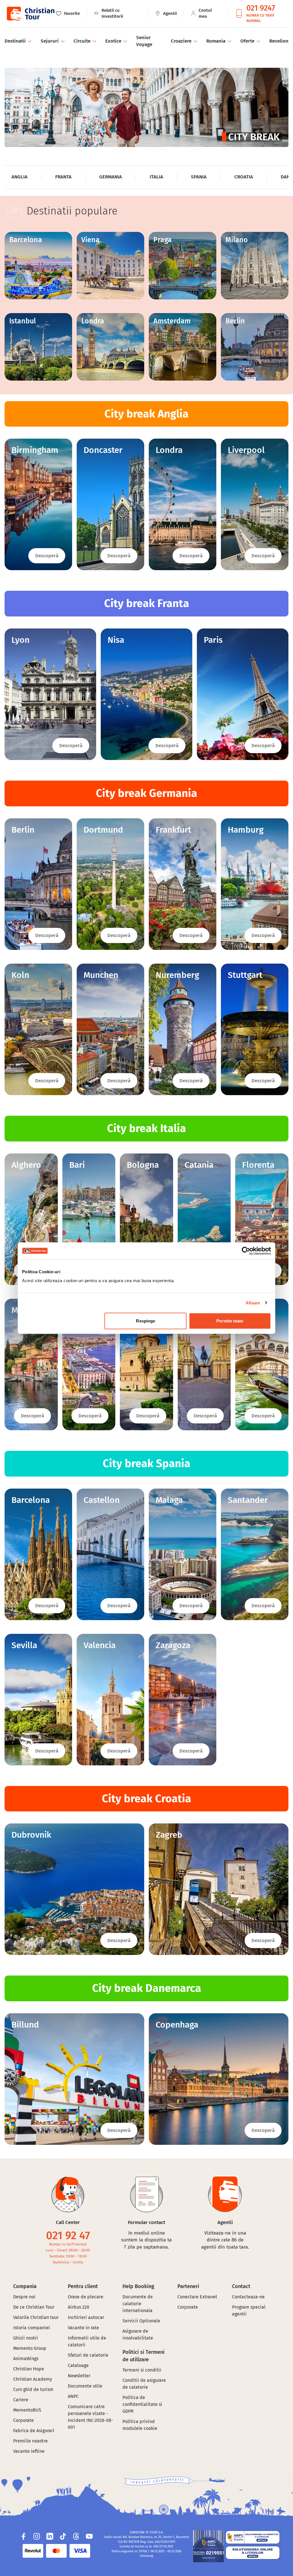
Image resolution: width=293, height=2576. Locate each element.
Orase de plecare (86, 2297)
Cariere (21, 2400)
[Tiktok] (63, 2536)
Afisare (253, 1303)
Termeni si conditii (142, 2370)
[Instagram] (37, 2536)
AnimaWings (26, 2359)
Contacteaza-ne (248, 2297)
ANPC (73, 2396)
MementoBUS (27, 2410)
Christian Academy (33, 2379)
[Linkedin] (50, 2536)
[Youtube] (89, 2536)
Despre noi (24, 2297)
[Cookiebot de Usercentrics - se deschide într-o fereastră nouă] (246, 1251)
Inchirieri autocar (86, 2317)
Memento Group (30, 2348)
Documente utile (85, 2386)
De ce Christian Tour (34, 2307)
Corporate (23, 2420)
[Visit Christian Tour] (30, 14)
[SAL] (253, 2537)
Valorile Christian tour (36, 2317)
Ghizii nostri (26, 2338)
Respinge (145, 1321)
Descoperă (47, 556)
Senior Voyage (144, 41)
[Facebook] (23, 2536)
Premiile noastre (30, 2441)
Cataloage (78, 2365)
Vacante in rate (83, 2328)
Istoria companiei (32, 2328)
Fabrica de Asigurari (34, 2431)
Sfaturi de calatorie (88, 2355)
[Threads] (76, 2536)
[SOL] (253, 2553)
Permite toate (230, 1321)
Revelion (279, 41)
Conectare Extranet (197, 2297)
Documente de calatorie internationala (138, 2304)
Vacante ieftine (29, 2451)
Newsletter (79, 2376)
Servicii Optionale (141, 2321)
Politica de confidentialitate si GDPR (142, 2404)
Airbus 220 (79, 2307)
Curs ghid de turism (33, 2389)
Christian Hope (29, 2369)
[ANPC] (208, 2546)
